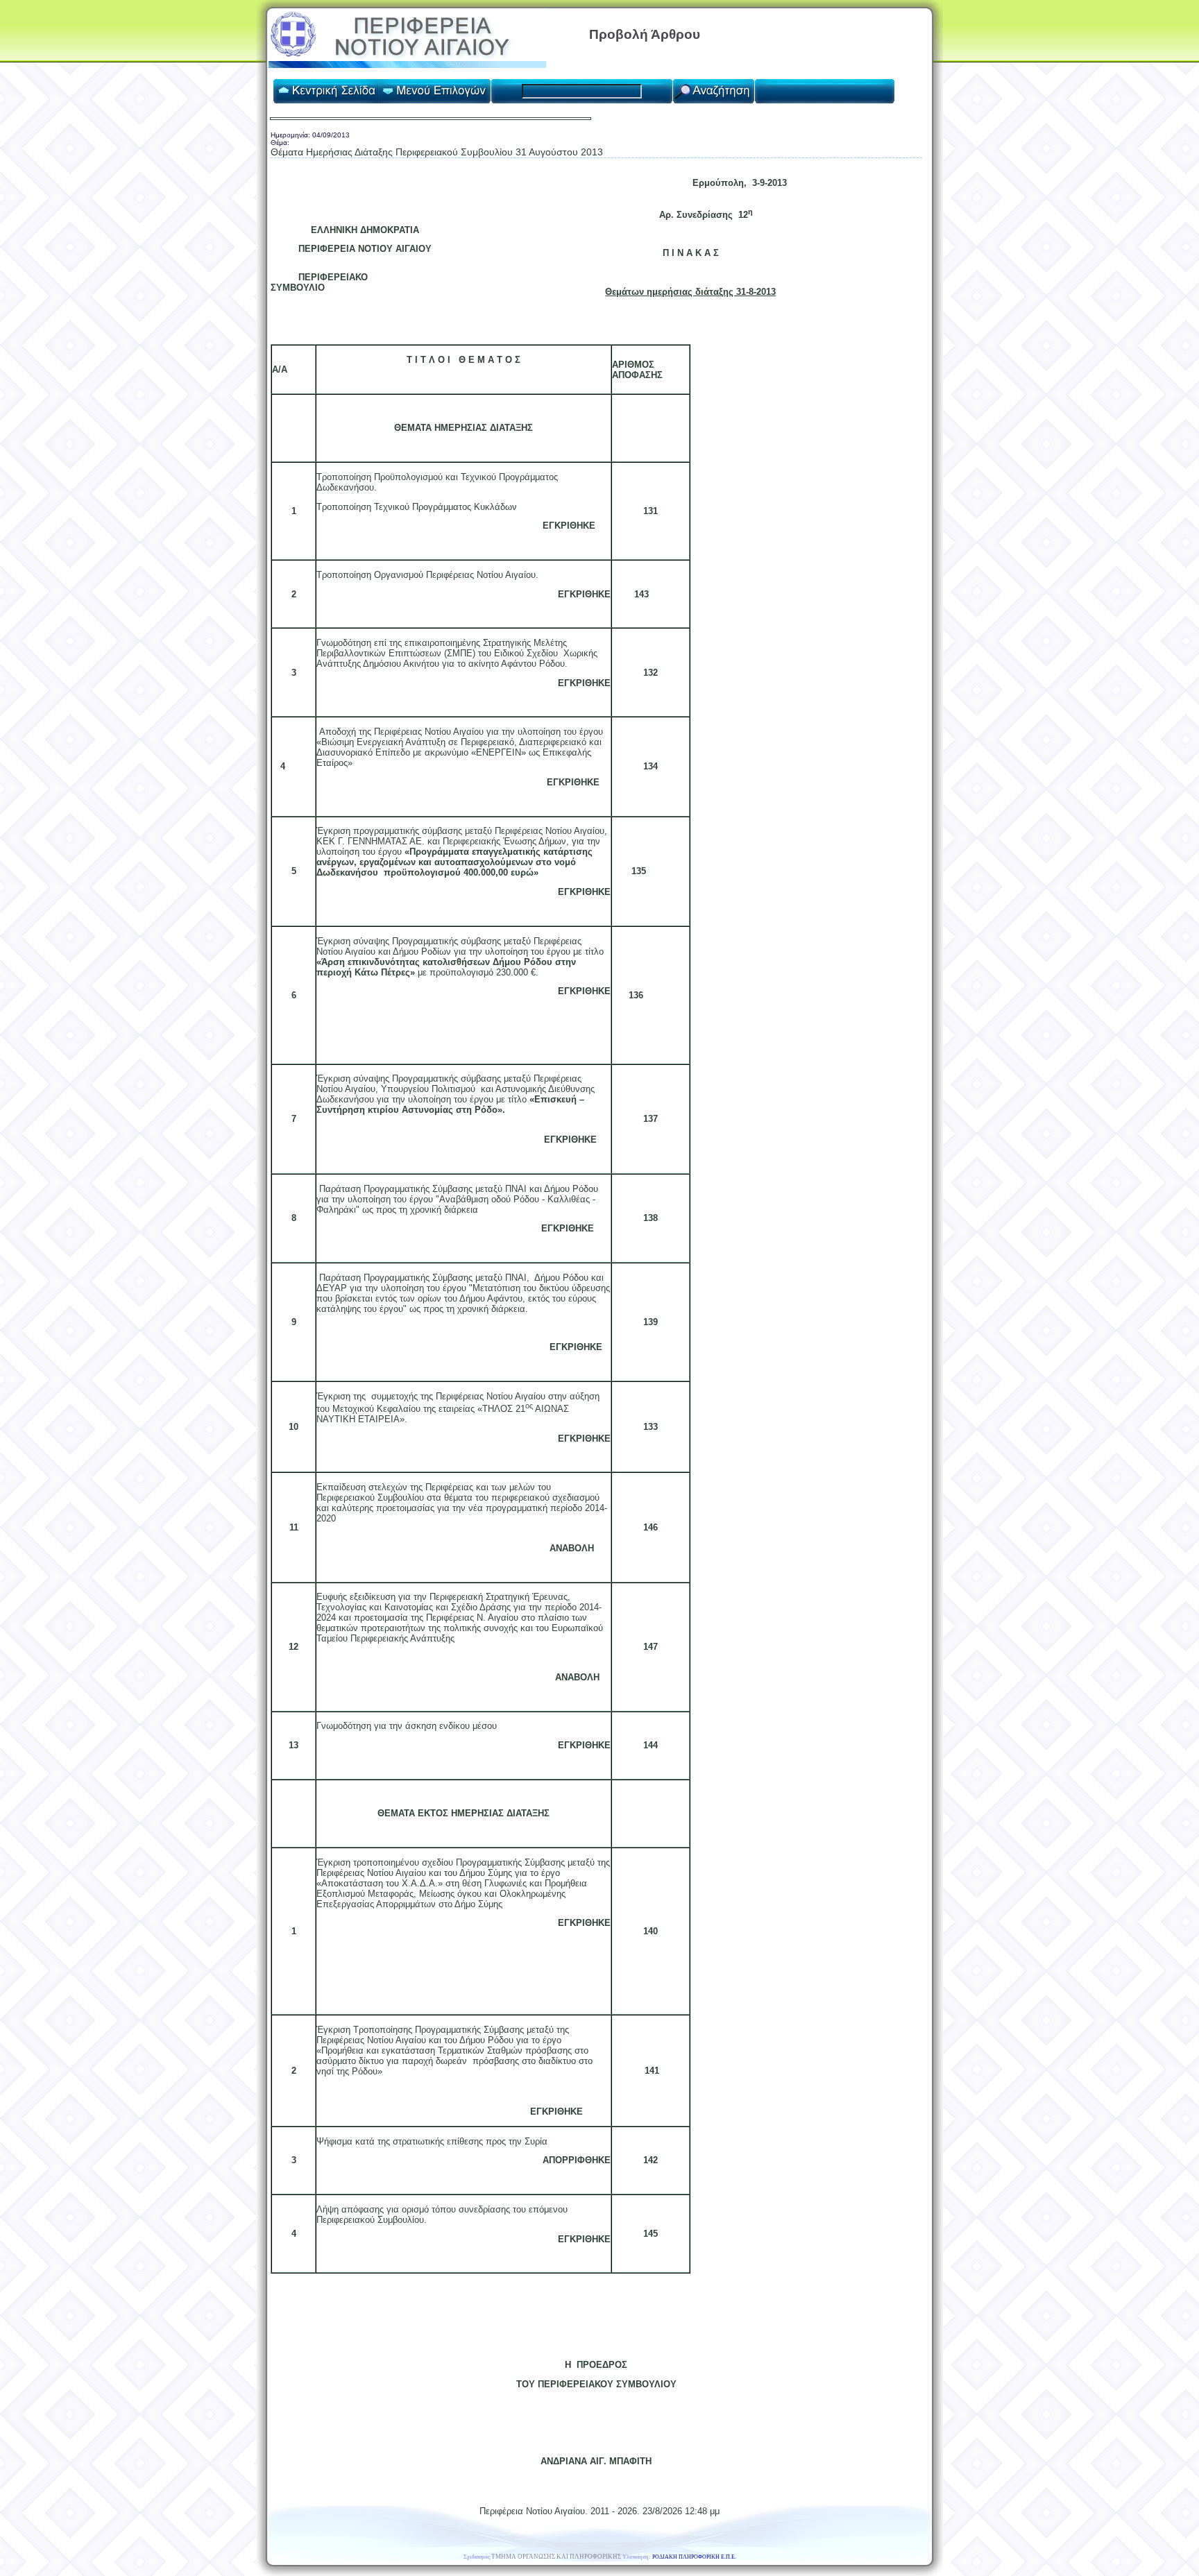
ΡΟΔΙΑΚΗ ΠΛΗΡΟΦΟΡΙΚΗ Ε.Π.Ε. (694, 2557)
